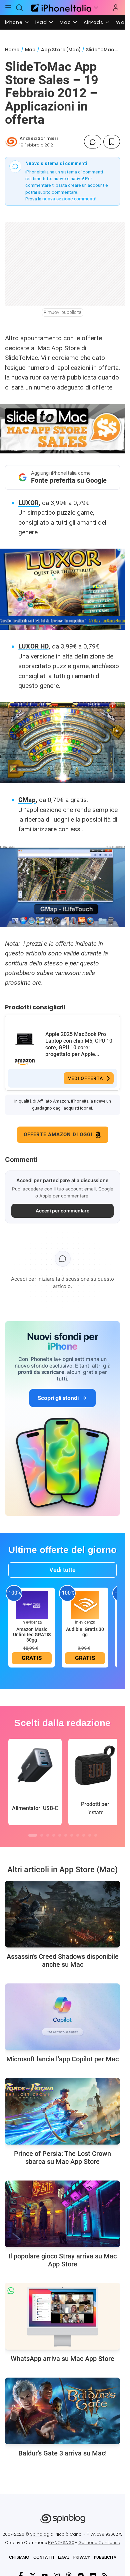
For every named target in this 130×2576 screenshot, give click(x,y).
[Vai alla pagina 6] (66, 1835)
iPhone (14, 22)
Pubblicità (105, 2557)
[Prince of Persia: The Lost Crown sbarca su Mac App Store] (62, 2111)
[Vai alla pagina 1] (33, 1835)
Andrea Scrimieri (39, 138)
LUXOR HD (33, 646)
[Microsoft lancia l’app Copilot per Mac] (62, 2017)
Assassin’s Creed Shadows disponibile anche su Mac (63, 1960)
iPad (41, 22)
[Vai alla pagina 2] (42, 1835)
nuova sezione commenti (69, 199)
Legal (64, 2557)
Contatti (44, 2557)
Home (12, 50)
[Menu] (8, 8)
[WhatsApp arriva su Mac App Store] (62, 2316)
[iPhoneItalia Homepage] (60, 7)
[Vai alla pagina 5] (60, 1835)
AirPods (93, 22)
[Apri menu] (96, 8)
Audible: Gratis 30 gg (85, 1632)
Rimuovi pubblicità (63, 312)
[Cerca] (20, 8)
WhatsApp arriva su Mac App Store (62, 2359)
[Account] (116, 8)
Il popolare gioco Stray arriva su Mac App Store (62, 2260)
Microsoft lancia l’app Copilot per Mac (62, 2059)
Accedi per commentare (63, 1211)
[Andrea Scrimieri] (11, 142)
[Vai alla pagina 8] (78, 1835)
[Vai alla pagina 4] (54, 1835)
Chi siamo (19, 2557)
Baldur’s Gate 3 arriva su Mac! (62, 2453)
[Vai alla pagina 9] (84, 1835)
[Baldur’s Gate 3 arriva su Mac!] (62, 2411)
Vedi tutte (62, 1570)
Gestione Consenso (99, 2543)
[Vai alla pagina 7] (72, 1835)
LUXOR (28, 503)
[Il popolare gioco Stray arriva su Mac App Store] (62, 2214)
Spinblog (40, 2534)
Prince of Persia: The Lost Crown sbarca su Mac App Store (62, 2158)
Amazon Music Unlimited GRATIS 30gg (32, 1635)
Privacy (82, 2557)
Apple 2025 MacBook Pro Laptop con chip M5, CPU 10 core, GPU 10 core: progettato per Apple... (79, 1044)
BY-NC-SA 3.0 (61, 2543)
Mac (65, 22)
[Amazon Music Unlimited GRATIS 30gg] (32, 1605)
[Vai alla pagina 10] (90, 1835)
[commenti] (93, 142)
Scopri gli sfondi (58, 1398)
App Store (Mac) (61, 50)
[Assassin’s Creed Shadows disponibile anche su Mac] (62, 1914)
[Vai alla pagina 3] (48, 1835)
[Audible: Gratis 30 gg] (85, 1605)
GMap (27, 800)
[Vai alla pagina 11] (96, 1835)
